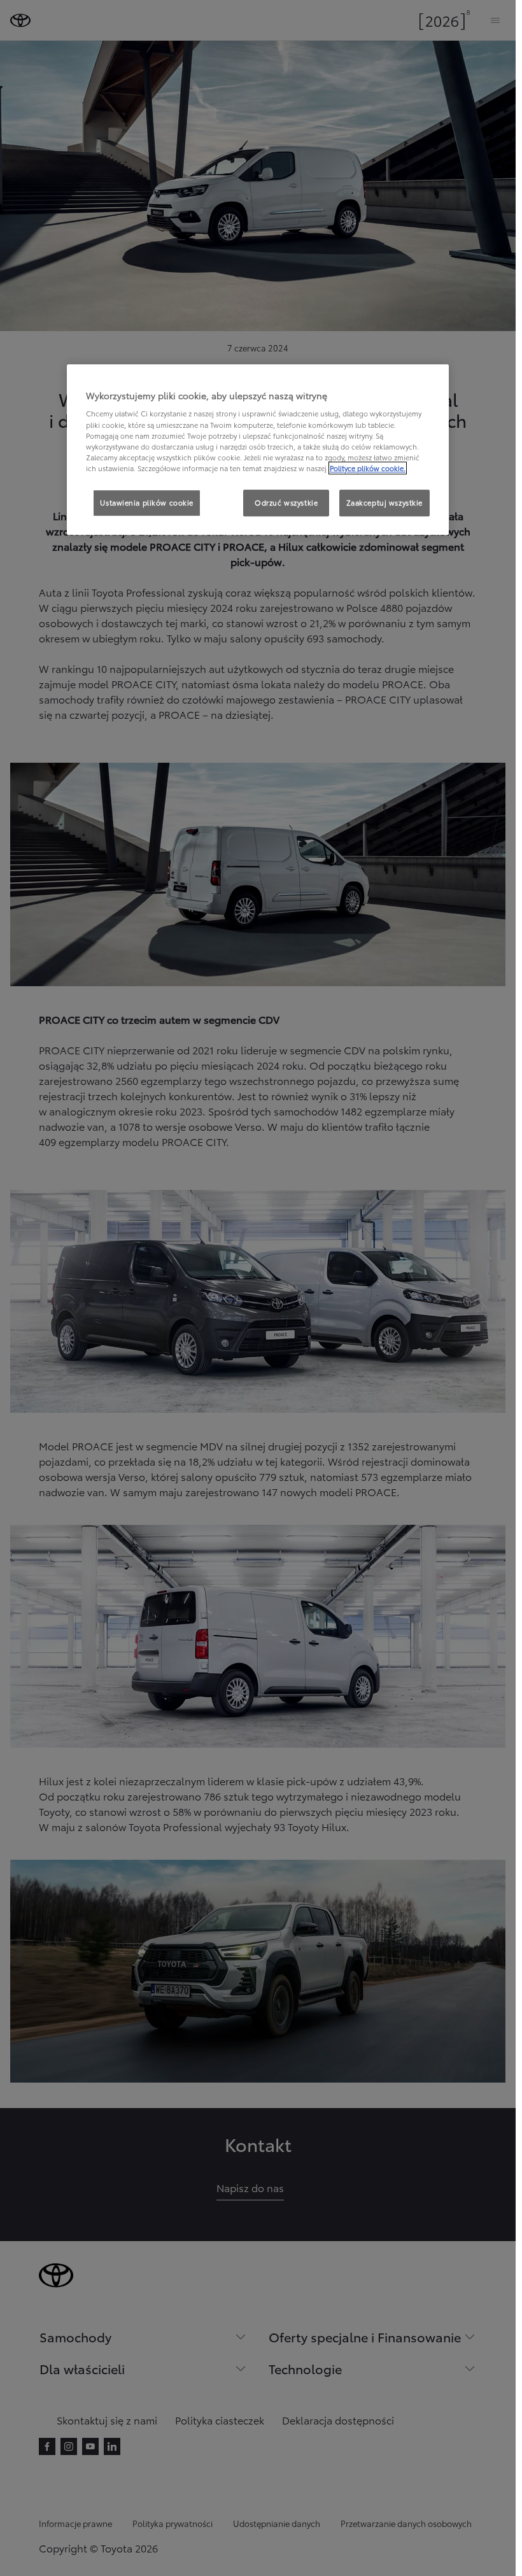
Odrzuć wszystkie (286, 502)
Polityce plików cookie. (368, 468)
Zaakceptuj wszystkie (384, 502)
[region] (258, 449)
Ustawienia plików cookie (147, 502)
